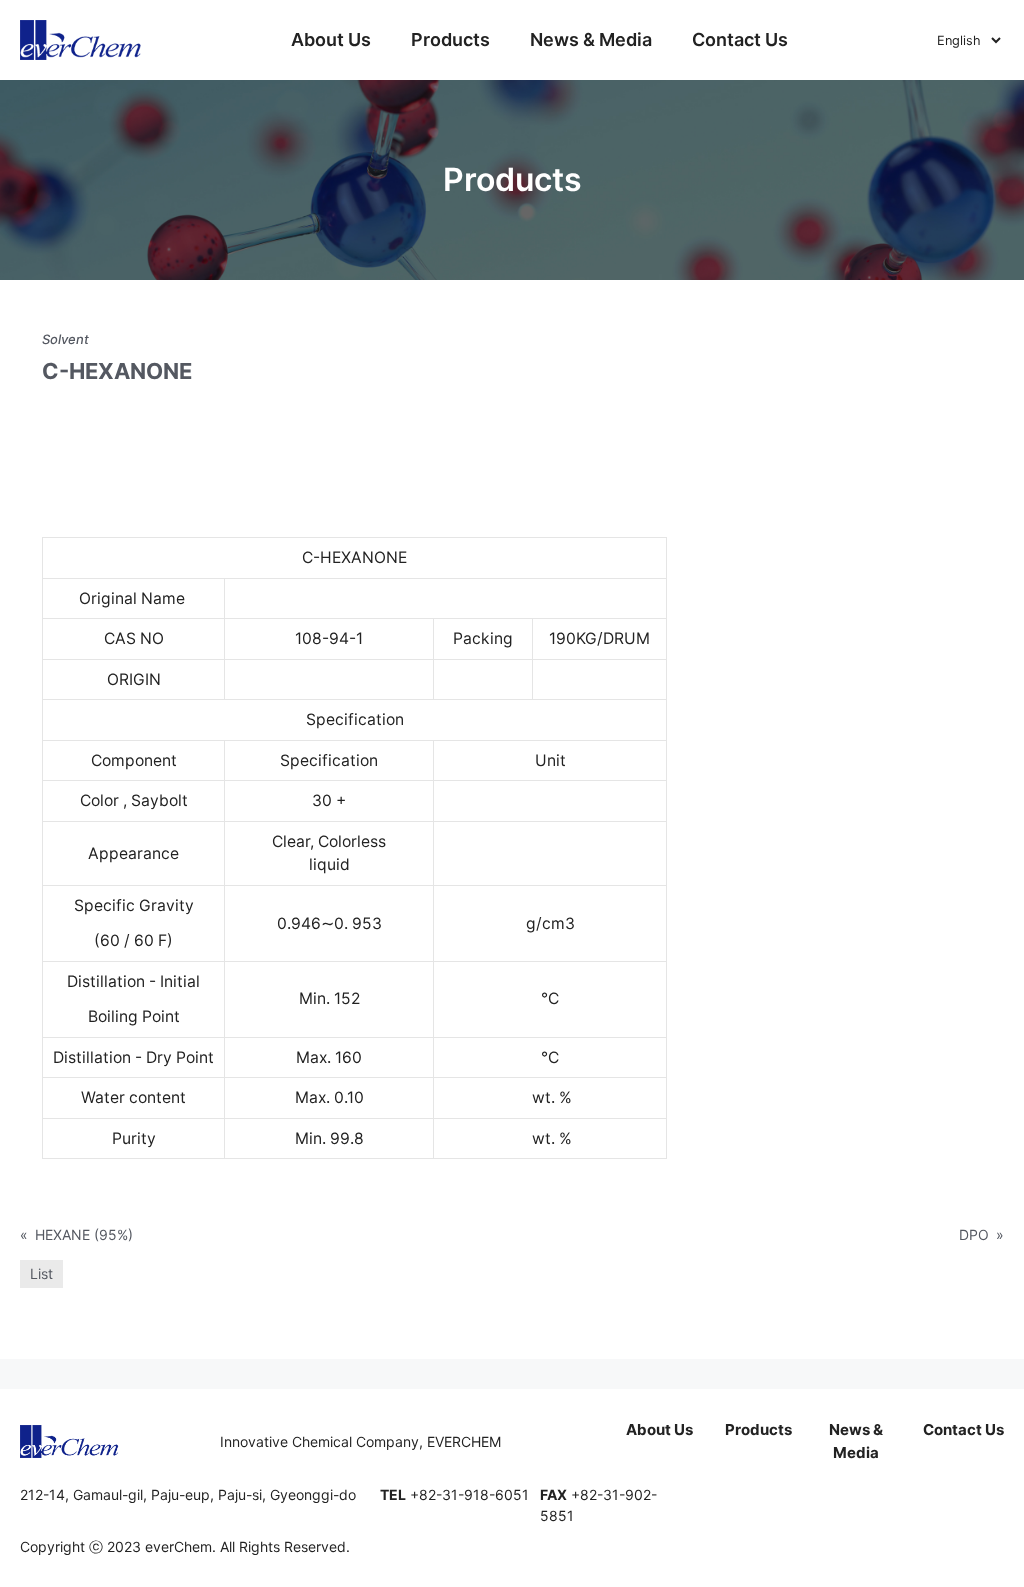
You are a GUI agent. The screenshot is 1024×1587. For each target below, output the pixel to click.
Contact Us (740, 39)
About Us (331, 39)
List (41, 1273)
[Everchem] (81, 40)
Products (450, 39)
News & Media (591, 39)
